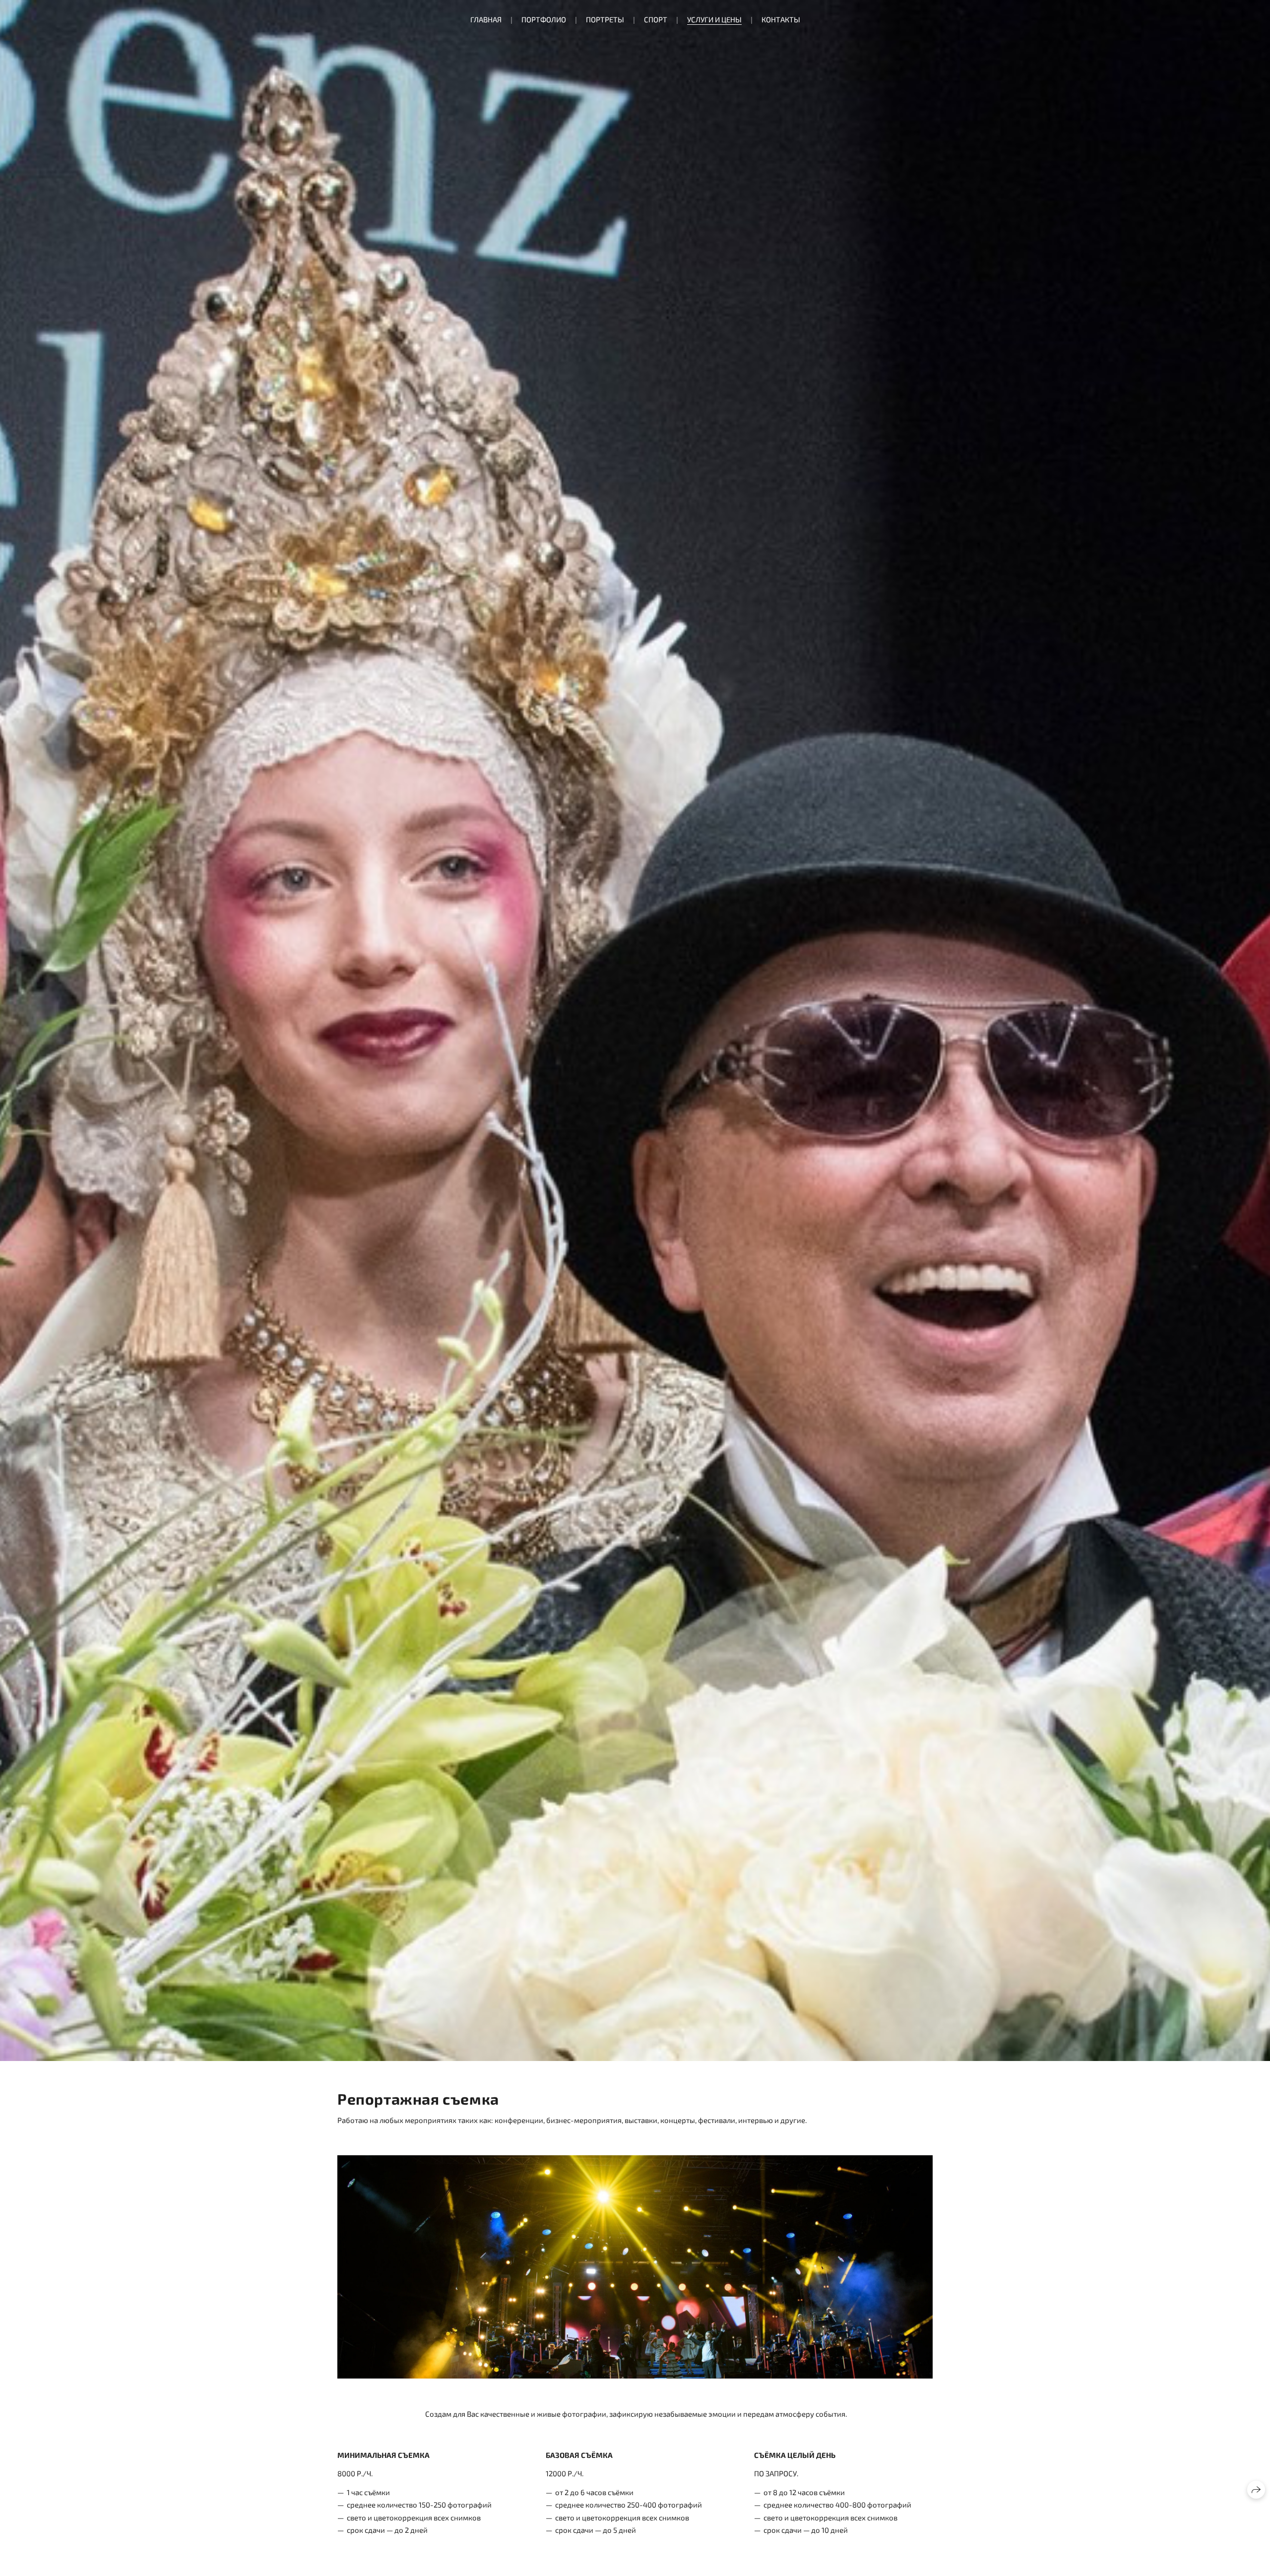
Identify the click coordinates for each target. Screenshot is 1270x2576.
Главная (486, 19)
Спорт (656, 19)
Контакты (781, 19)
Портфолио (544, 19)
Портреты (605, 19)
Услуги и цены (714, 19)
